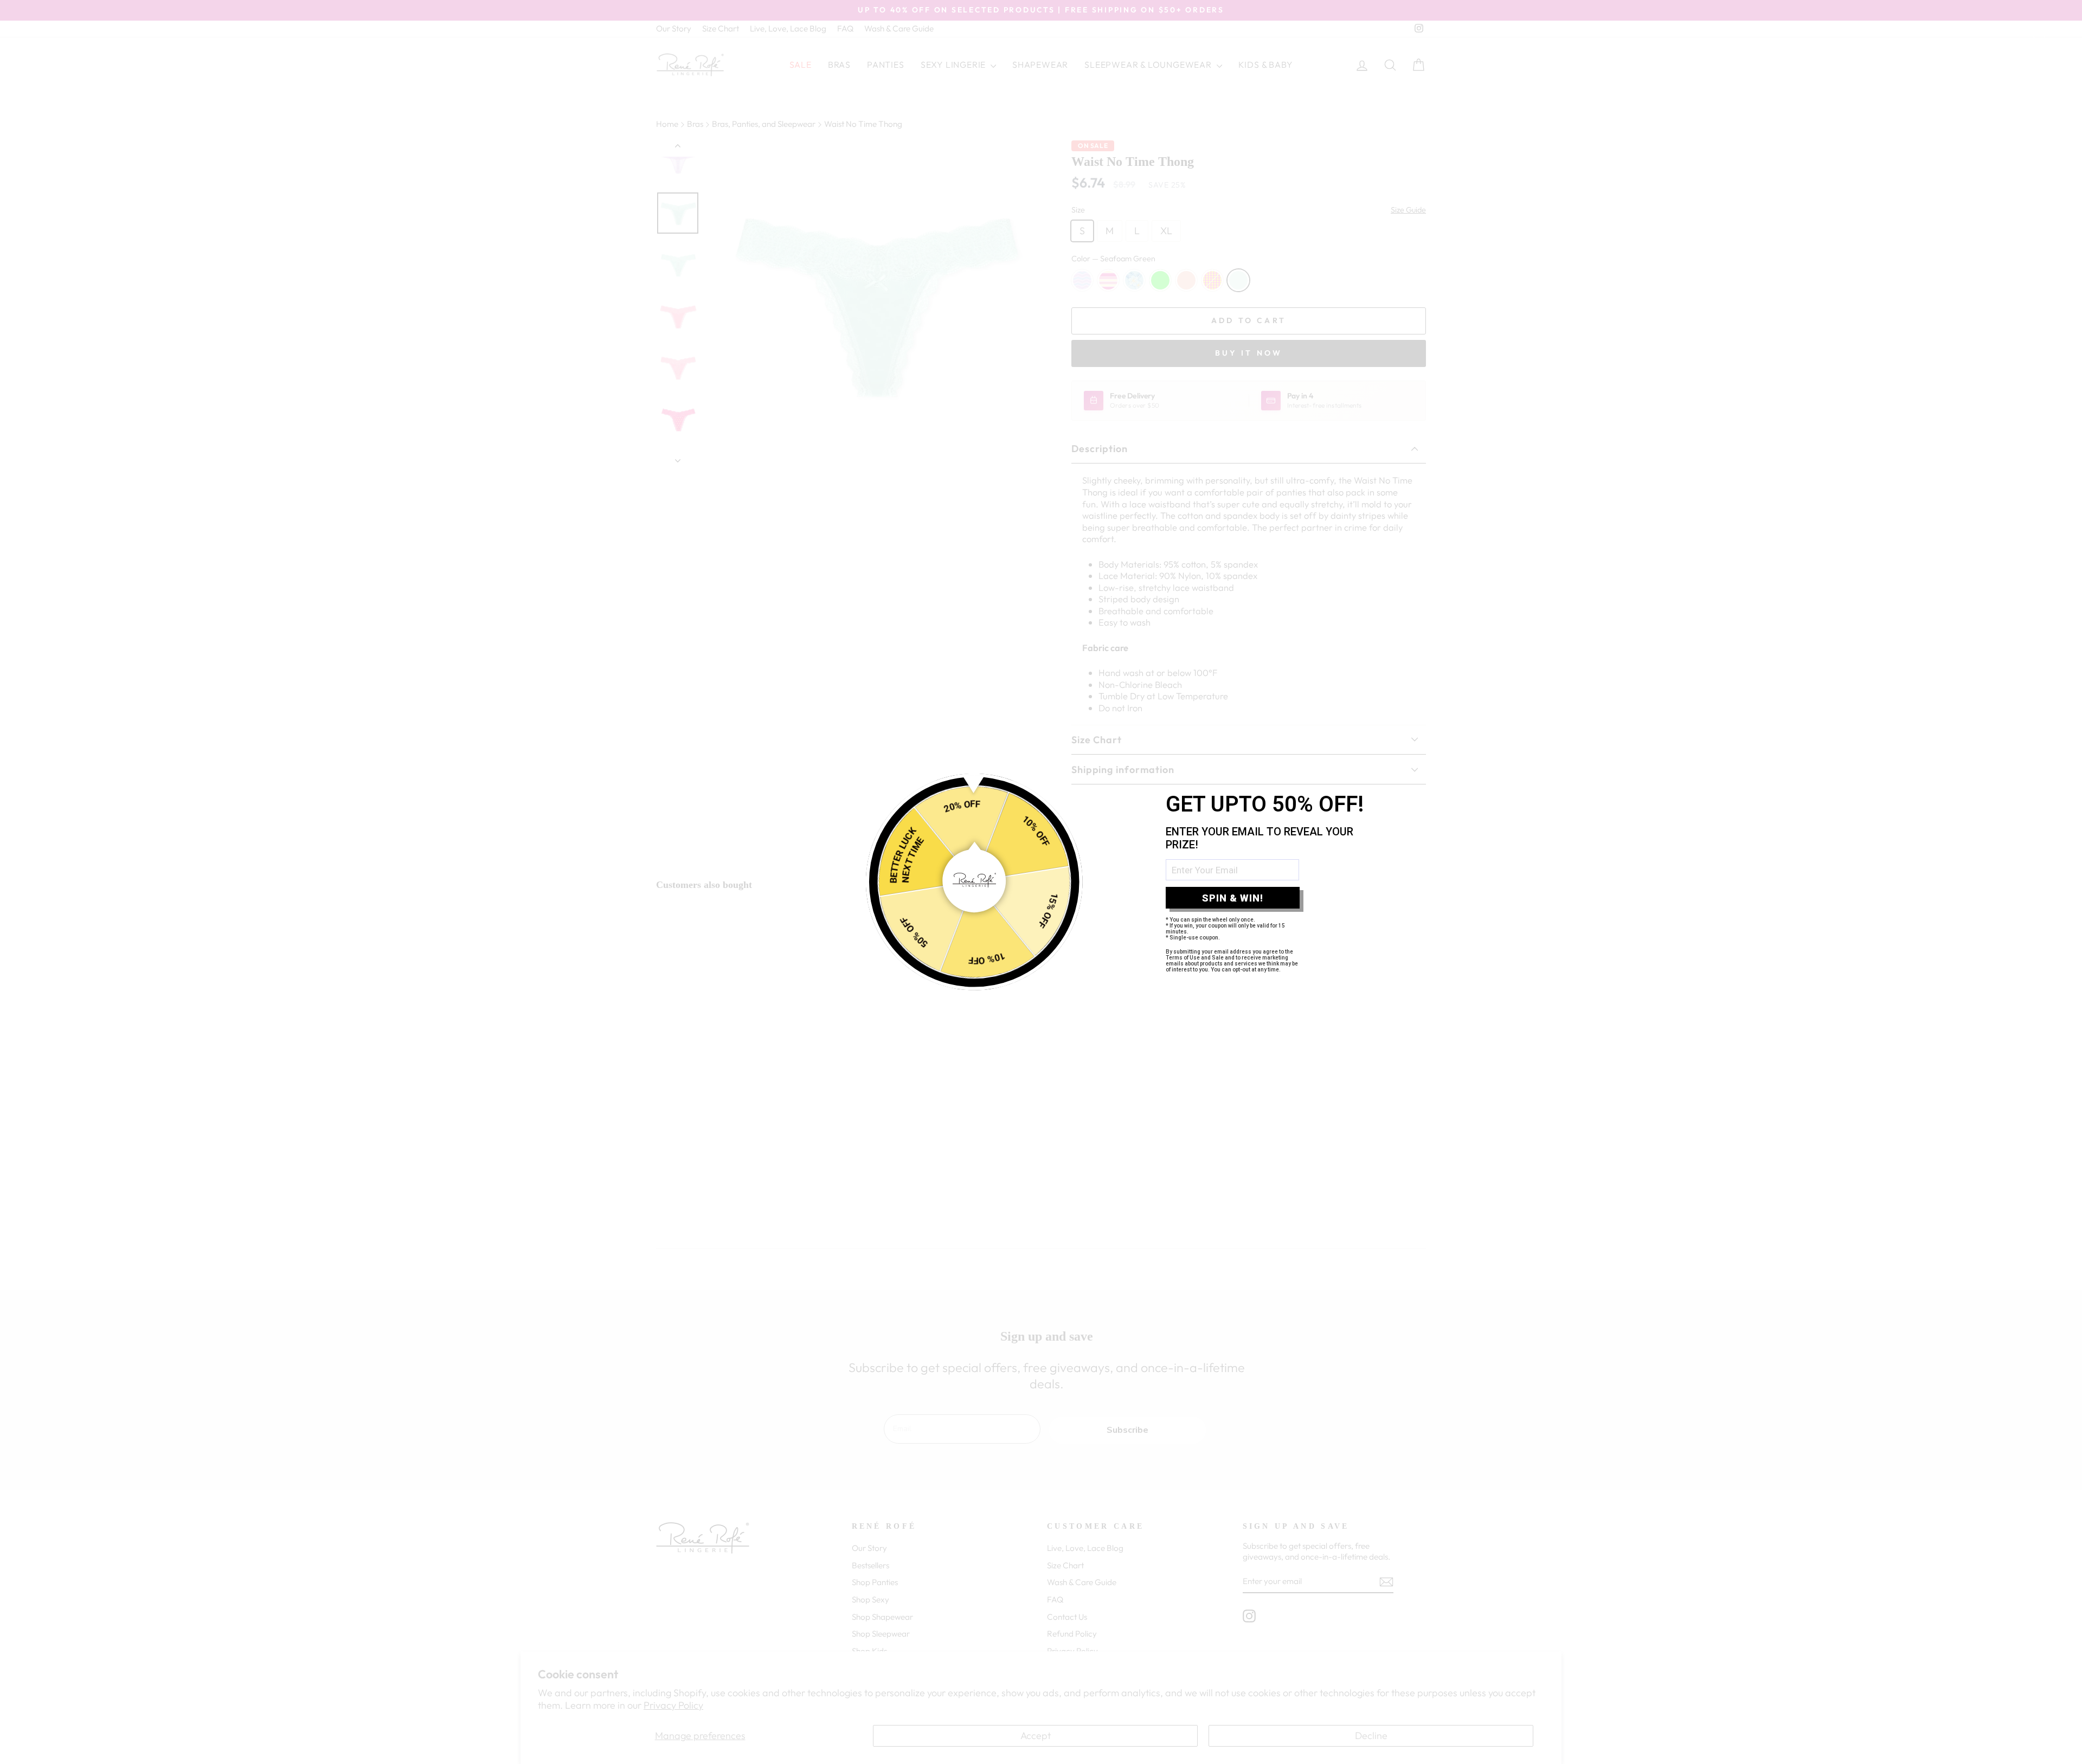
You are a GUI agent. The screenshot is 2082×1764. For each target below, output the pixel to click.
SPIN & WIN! (1233, 898)
